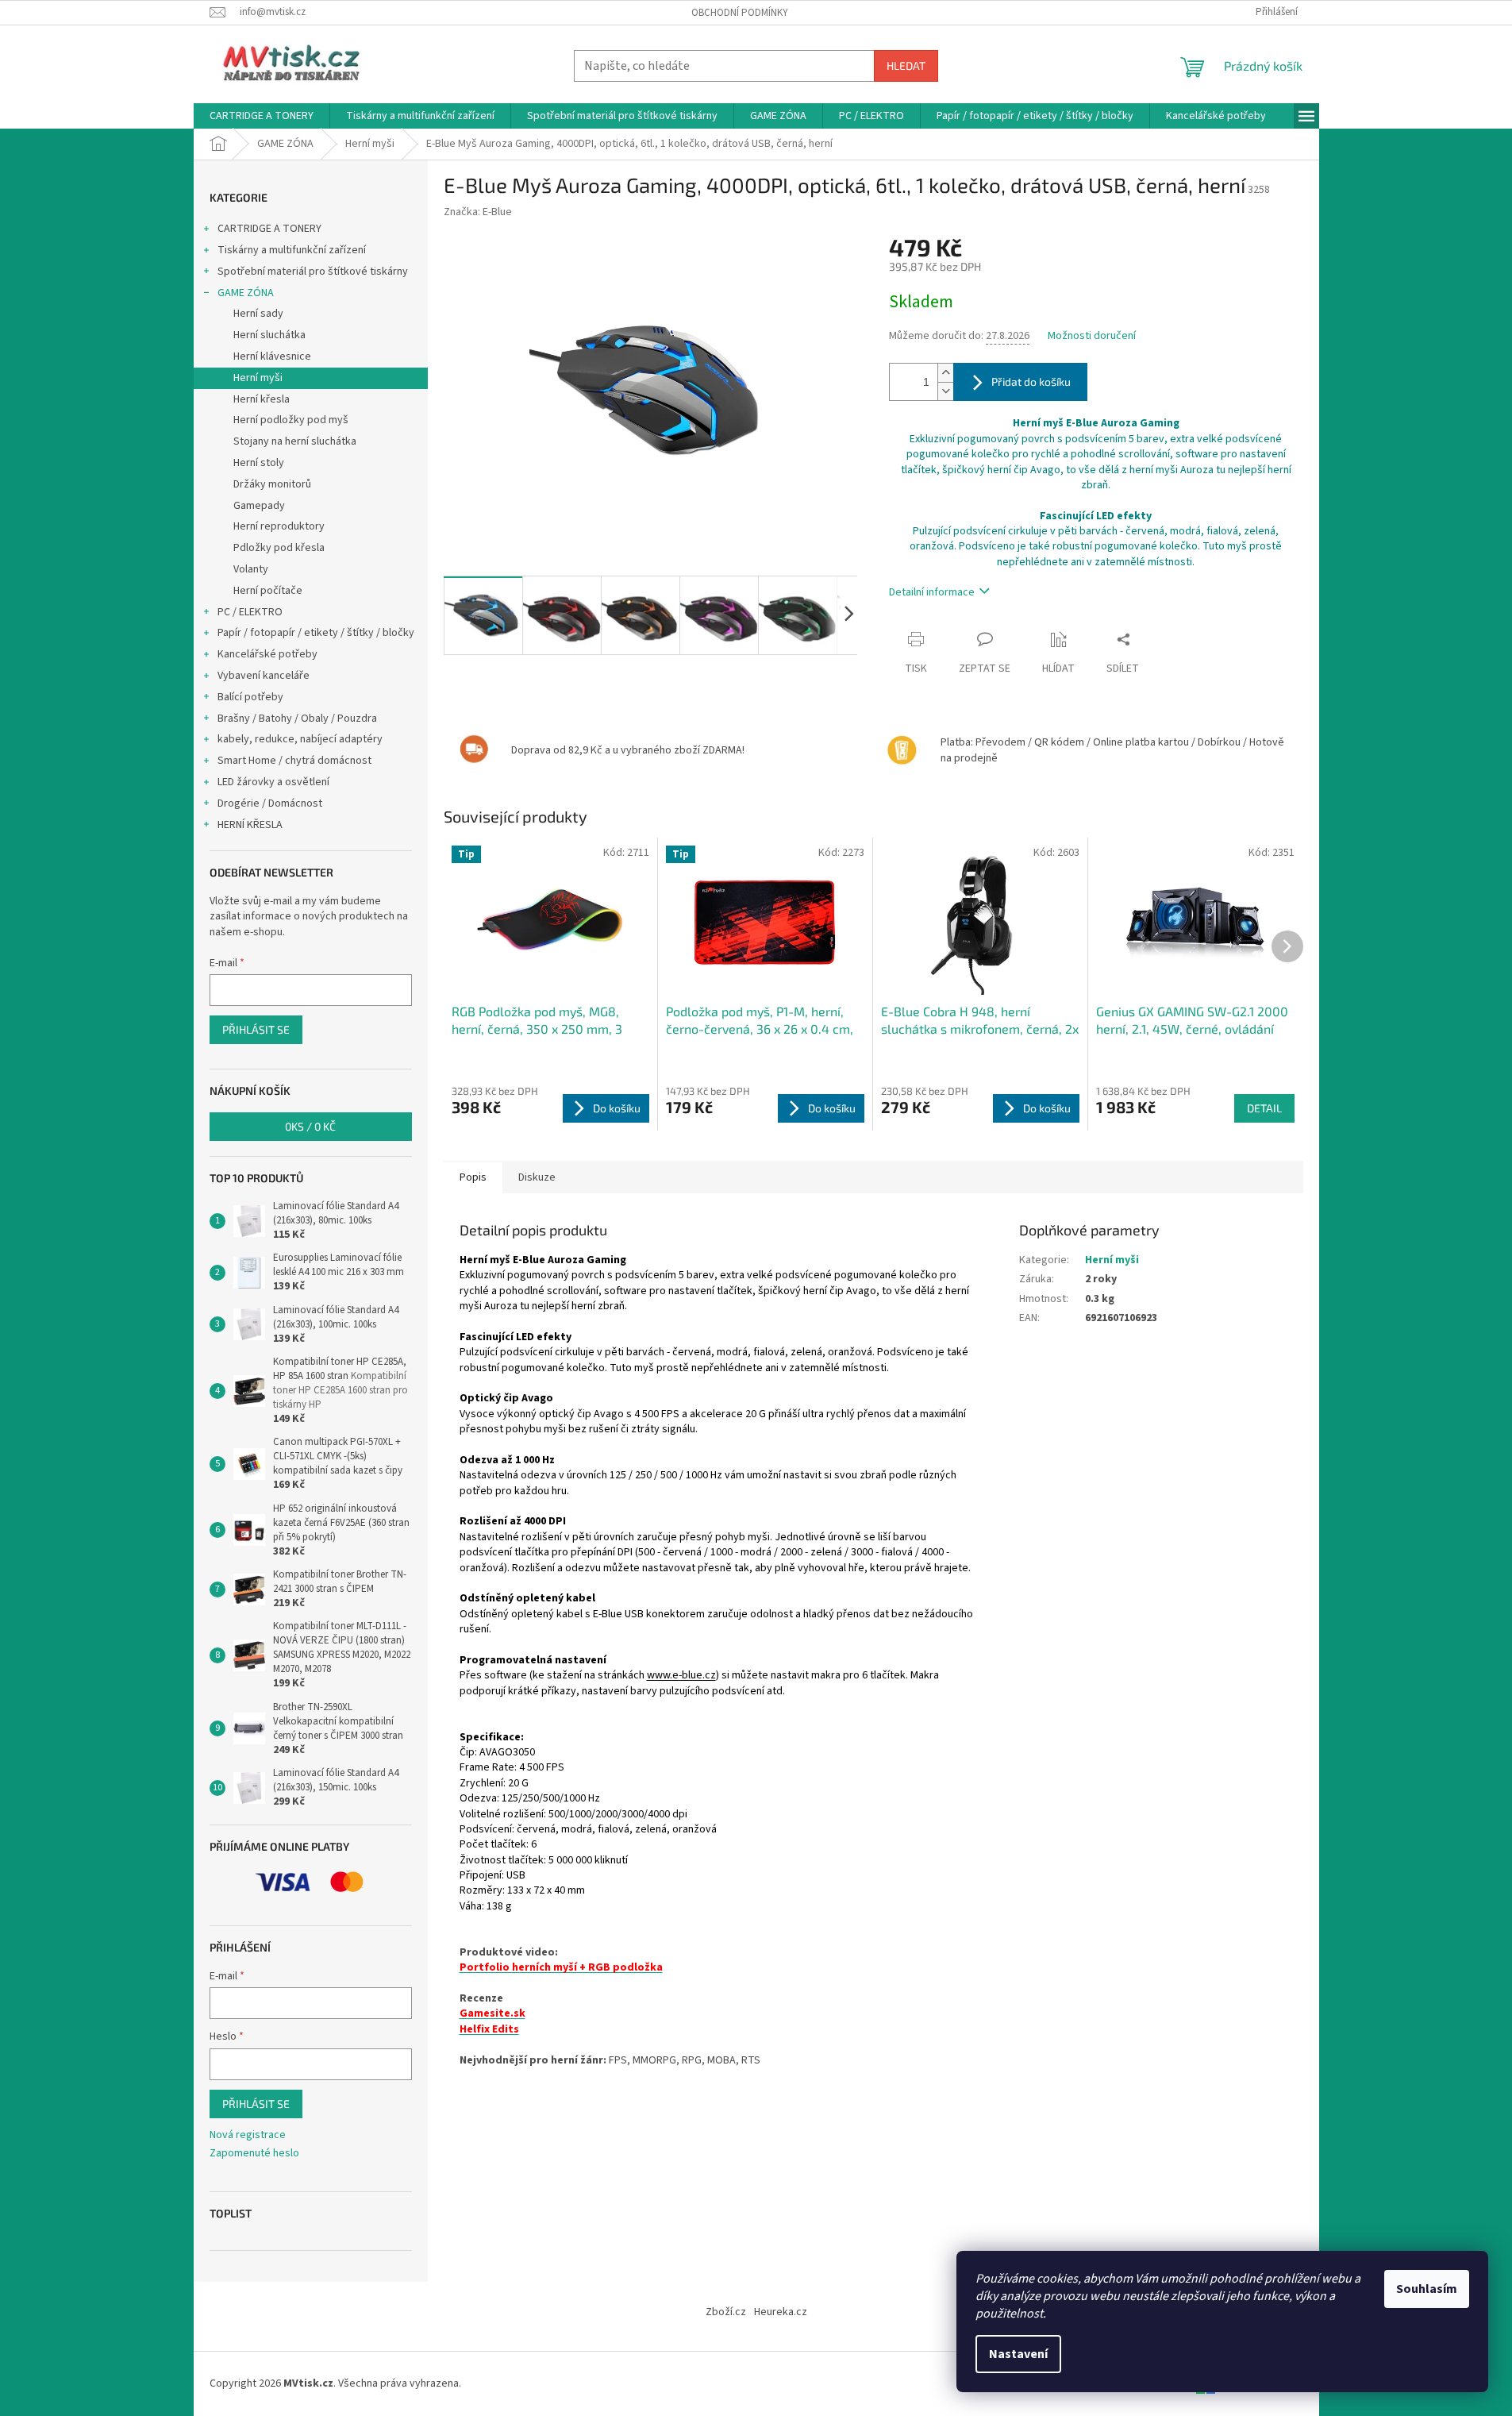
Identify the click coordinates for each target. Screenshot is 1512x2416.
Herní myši (258, 378)
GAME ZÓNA (246, 293)
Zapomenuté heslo (254, 2154)
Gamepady (259, 506)
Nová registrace (248, 2135)
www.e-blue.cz (681, 1675)
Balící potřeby (250, 697)
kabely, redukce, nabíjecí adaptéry (300, 739)
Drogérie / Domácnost (270, 803)
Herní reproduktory (279, 526)
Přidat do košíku (1031, 381)
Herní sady (258, 314)
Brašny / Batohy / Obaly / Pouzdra (297, 719)
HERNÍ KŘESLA (250, 825)
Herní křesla (262, 399)
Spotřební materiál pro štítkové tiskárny (313, 272)
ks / (310, 1126)
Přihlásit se (256, 1029)
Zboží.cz (726, 2312)
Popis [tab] (473, 1177)
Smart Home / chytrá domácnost (294, 761)
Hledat (906, 66)
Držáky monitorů (272, 484)
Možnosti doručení (1092, 336)
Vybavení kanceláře (264, 676)
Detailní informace (932, 592)
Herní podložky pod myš (291, 420)
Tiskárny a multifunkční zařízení (292, 250)
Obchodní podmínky (740, 13)
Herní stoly (259, 463)
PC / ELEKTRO (250, 612)
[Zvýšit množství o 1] (945, 373)
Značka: (478, 212)
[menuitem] (262, 116)
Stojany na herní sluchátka (295, 441)
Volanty (251, 569)
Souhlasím (1427, 2289)
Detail (1264, 1108)
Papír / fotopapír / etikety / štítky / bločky (316, 633)
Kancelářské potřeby (267, 654)
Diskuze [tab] (537, 1177)
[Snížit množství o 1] (945, 391)
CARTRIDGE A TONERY (269, 229)
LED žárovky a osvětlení (273, 782)
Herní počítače (268, 591)
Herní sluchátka (269, 335)
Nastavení (1018, 2354)
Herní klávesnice (272, 356)
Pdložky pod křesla (279, 548)
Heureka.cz (781, 2312)
